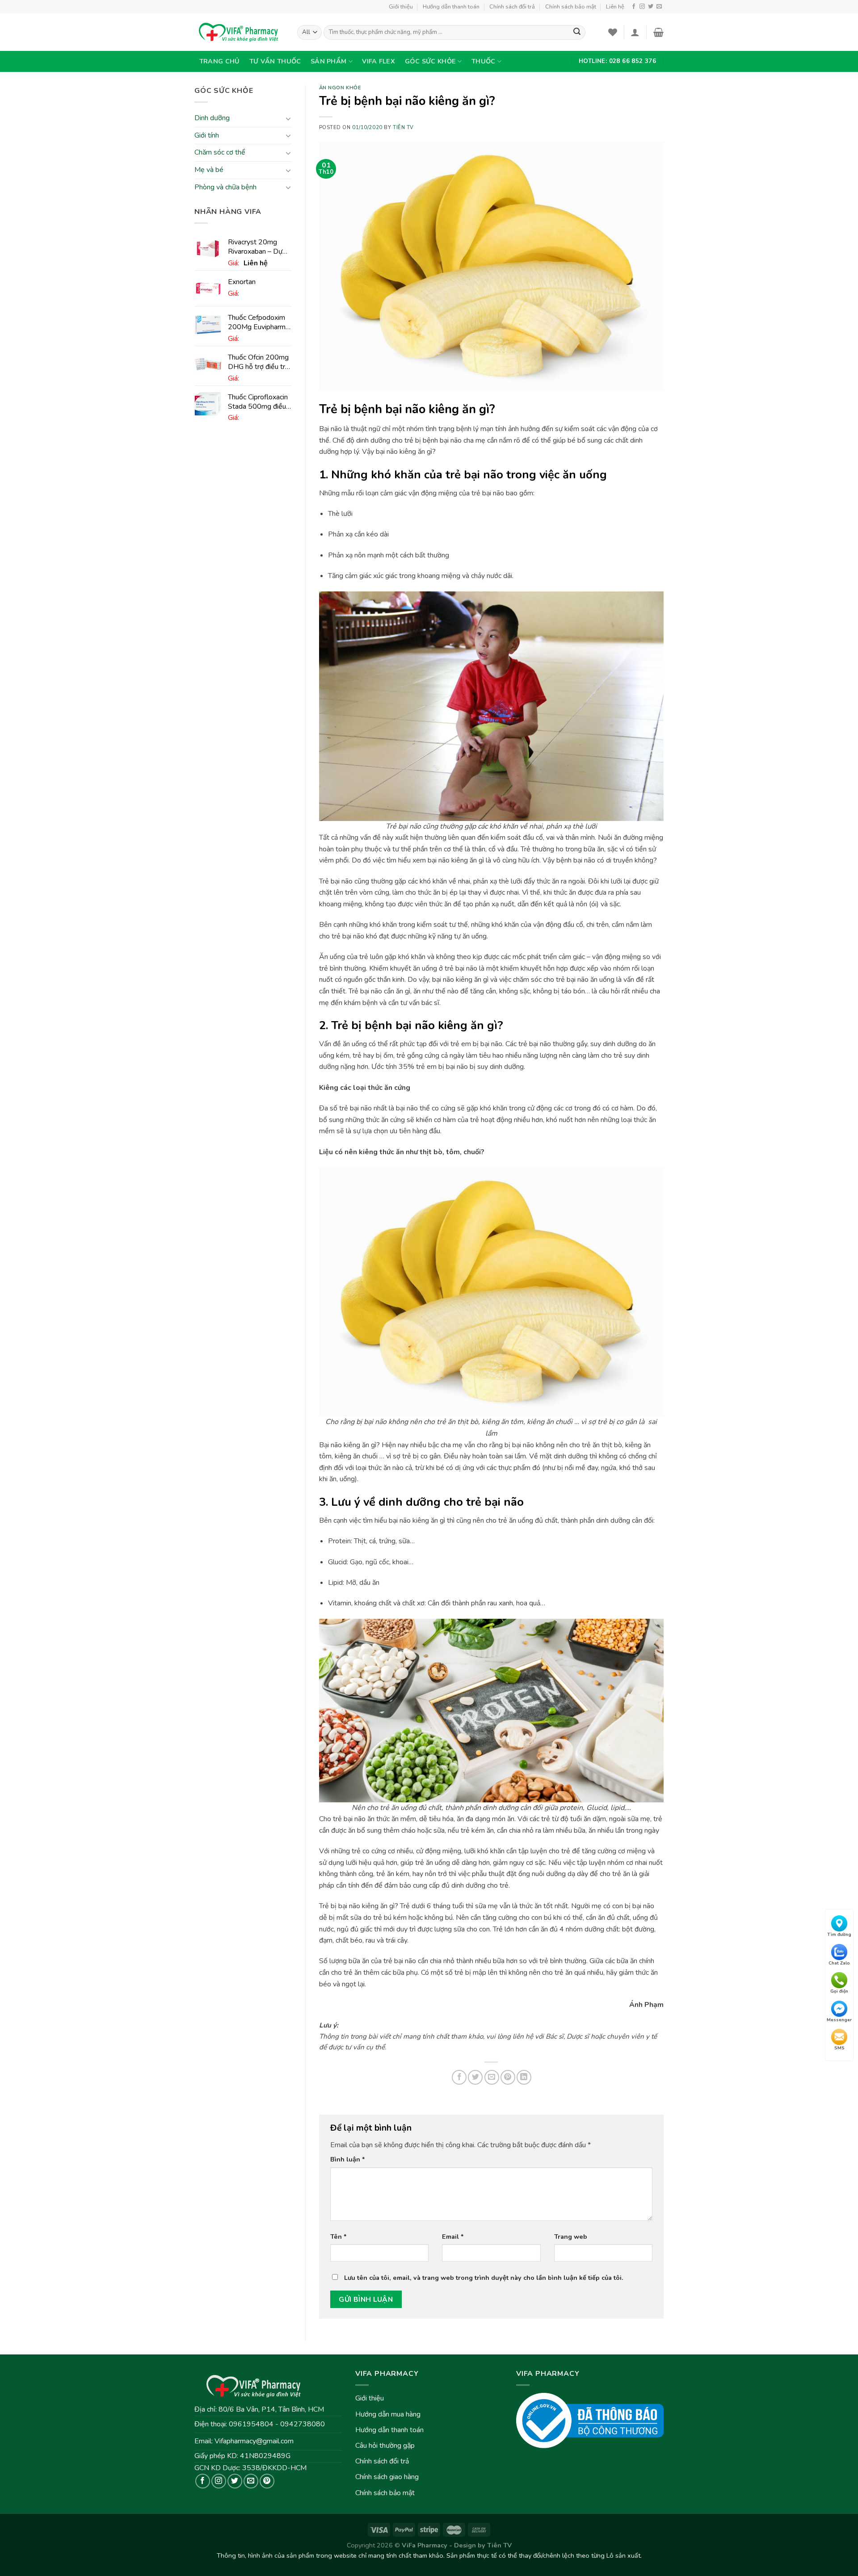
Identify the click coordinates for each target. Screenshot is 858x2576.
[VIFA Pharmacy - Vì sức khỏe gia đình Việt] (239, 32)
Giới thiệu (401, 7)
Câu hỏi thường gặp (385, 2446)
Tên (339, 2237)
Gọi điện (839, 1991)
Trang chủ (220, 61)
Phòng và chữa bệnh (225, 187)
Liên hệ (615, 7)
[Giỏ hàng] (658, 32)
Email (453, 2237)
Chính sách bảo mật (571, 7)
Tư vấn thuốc (275, 61)
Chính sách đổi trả (512, 7)
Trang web (571, 2237)
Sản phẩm (328, 61)
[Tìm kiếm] (577, 33)
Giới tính (207, 135)
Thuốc (483, 61)
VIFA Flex (379, 61)
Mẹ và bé (209, 170)
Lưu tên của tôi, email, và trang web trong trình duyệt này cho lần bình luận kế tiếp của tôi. (484, 2278)
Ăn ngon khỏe (340, 88)
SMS (839, 2048)
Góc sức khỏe (430, 61)
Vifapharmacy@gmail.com (254, 2441)
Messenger (839, 2019)
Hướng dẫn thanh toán (451, 7)
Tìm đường (839, 1935)
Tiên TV (403, 128)
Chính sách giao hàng (387, 2477)
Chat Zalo (839, 1963)
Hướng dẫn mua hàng (388, 2414)
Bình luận (348, 2159)
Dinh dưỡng (212, 118)
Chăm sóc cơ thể (220, 153)
